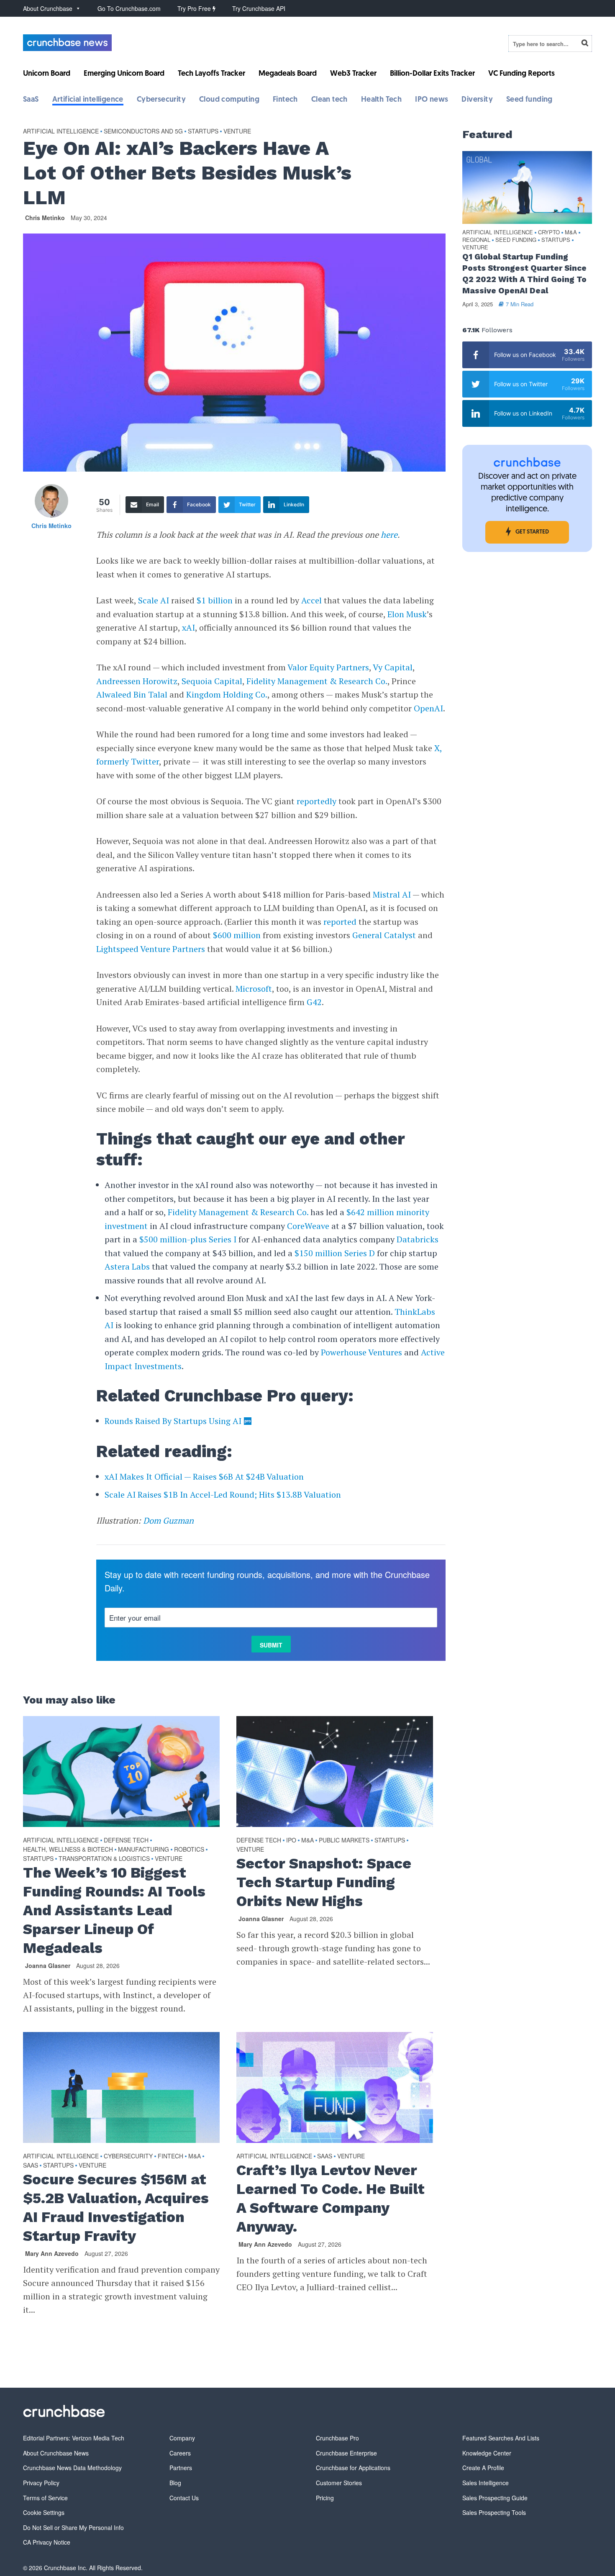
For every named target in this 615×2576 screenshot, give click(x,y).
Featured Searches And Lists (501, 2438)
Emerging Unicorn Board (124, 74)
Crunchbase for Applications (353, 2468)
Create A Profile (483, 2468)
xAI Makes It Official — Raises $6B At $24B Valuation (204, 1477)
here (389, 535)
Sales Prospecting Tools (494, 2512)
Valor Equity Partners (328, 667)
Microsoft (254, 989)
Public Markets (344, 1840)
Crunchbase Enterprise (346, 2453)
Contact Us (184, 2498)
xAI (188, 627)
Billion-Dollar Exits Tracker (432, 74)
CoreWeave (308, 1226)
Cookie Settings (44, 2512)
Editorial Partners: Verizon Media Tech (74, 2438)
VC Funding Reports (521, 74)
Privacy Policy (41, 2483)
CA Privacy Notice (47, 2542)
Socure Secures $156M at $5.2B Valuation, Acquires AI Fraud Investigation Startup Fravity (116, 2208)
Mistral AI (392, 894)
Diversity (477, 100)
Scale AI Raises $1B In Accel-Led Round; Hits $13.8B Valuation (223, 1495)
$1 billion (215, 600)
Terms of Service (45, 2498)
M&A (307, 1840)
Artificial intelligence (88, 100)
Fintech (285, 100)
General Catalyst (384, 935)
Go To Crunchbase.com (129, 8)
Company (182, 2438)
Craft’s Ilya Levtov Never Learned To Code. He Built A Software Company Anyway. (331, 2198)
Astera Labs (127, 1266)
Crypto (549, 232)
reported (340, 922)
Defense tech (126, 1840)
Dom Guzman (168, 1520)
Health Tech (381, 100)
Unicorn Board (47, 74)
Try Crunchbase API (259, 8)
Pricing (325, 2498)
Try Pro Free (195, 8)
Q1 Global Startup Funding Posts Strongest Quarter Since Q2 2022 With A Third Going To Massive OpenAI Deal (524, 274)
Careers (180, 2453)
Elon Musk (407, 614)
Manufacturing (143, 1849)
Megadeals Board (288, 74)
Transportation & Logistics (104, 1858)
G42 (314, 1002)
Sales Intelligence (486, 2483)
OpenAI (428, 708)
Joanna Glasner (48, 1965)
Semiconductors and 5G (143, 131)
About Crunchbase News (56, 2453)
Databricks (418, 1239)
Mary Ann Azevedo (52, 2253)
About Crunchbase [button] (48, 8)
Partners (181, 2468)
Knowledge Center (487, 2453)
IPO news (432, 100)
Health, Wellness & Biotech (68, 1849)
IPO (291, 1840)
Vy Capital (393, 667)
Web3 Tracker (353, 74)
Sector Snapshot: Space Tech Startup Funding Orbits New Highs (324, 1882)
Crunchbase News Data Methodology (72, 2468)
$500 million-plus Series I (188, 1239)
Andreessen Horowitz (137, 681)
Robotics (189, 1849)
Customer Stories (339, 2483)
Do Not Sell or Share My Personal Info (73, 2527)
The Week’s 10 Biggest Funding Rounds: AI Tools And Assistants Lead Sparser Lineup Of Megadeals (114, 1910)
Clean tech (329, 100)
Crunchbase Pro (337, 2438)
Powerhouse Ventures (361, 1352)
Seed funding (529, 100)
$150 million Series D (335, 1253)
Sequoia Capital (212, 681)
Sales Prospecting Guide (495, 2498)
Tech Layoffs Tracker (211, 74)
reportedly (316, 801)
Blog (175, 2483)
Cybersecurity (161, 100)
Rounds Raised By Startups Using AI (173, 1421)
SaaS (31, 100)
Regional (476, 240)
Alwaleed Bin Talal (132, 694)
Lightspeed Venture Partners (151, 949)
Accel (311, 600)
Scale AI (154, 600)
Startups (203, 131)
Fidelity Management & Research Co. (317, 681)
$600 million (237, 935)
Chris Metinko (45, 218)
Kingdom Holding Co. (227, 694)
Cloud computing (229, 100)
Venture (237, 131)
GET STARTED (532, 532)
